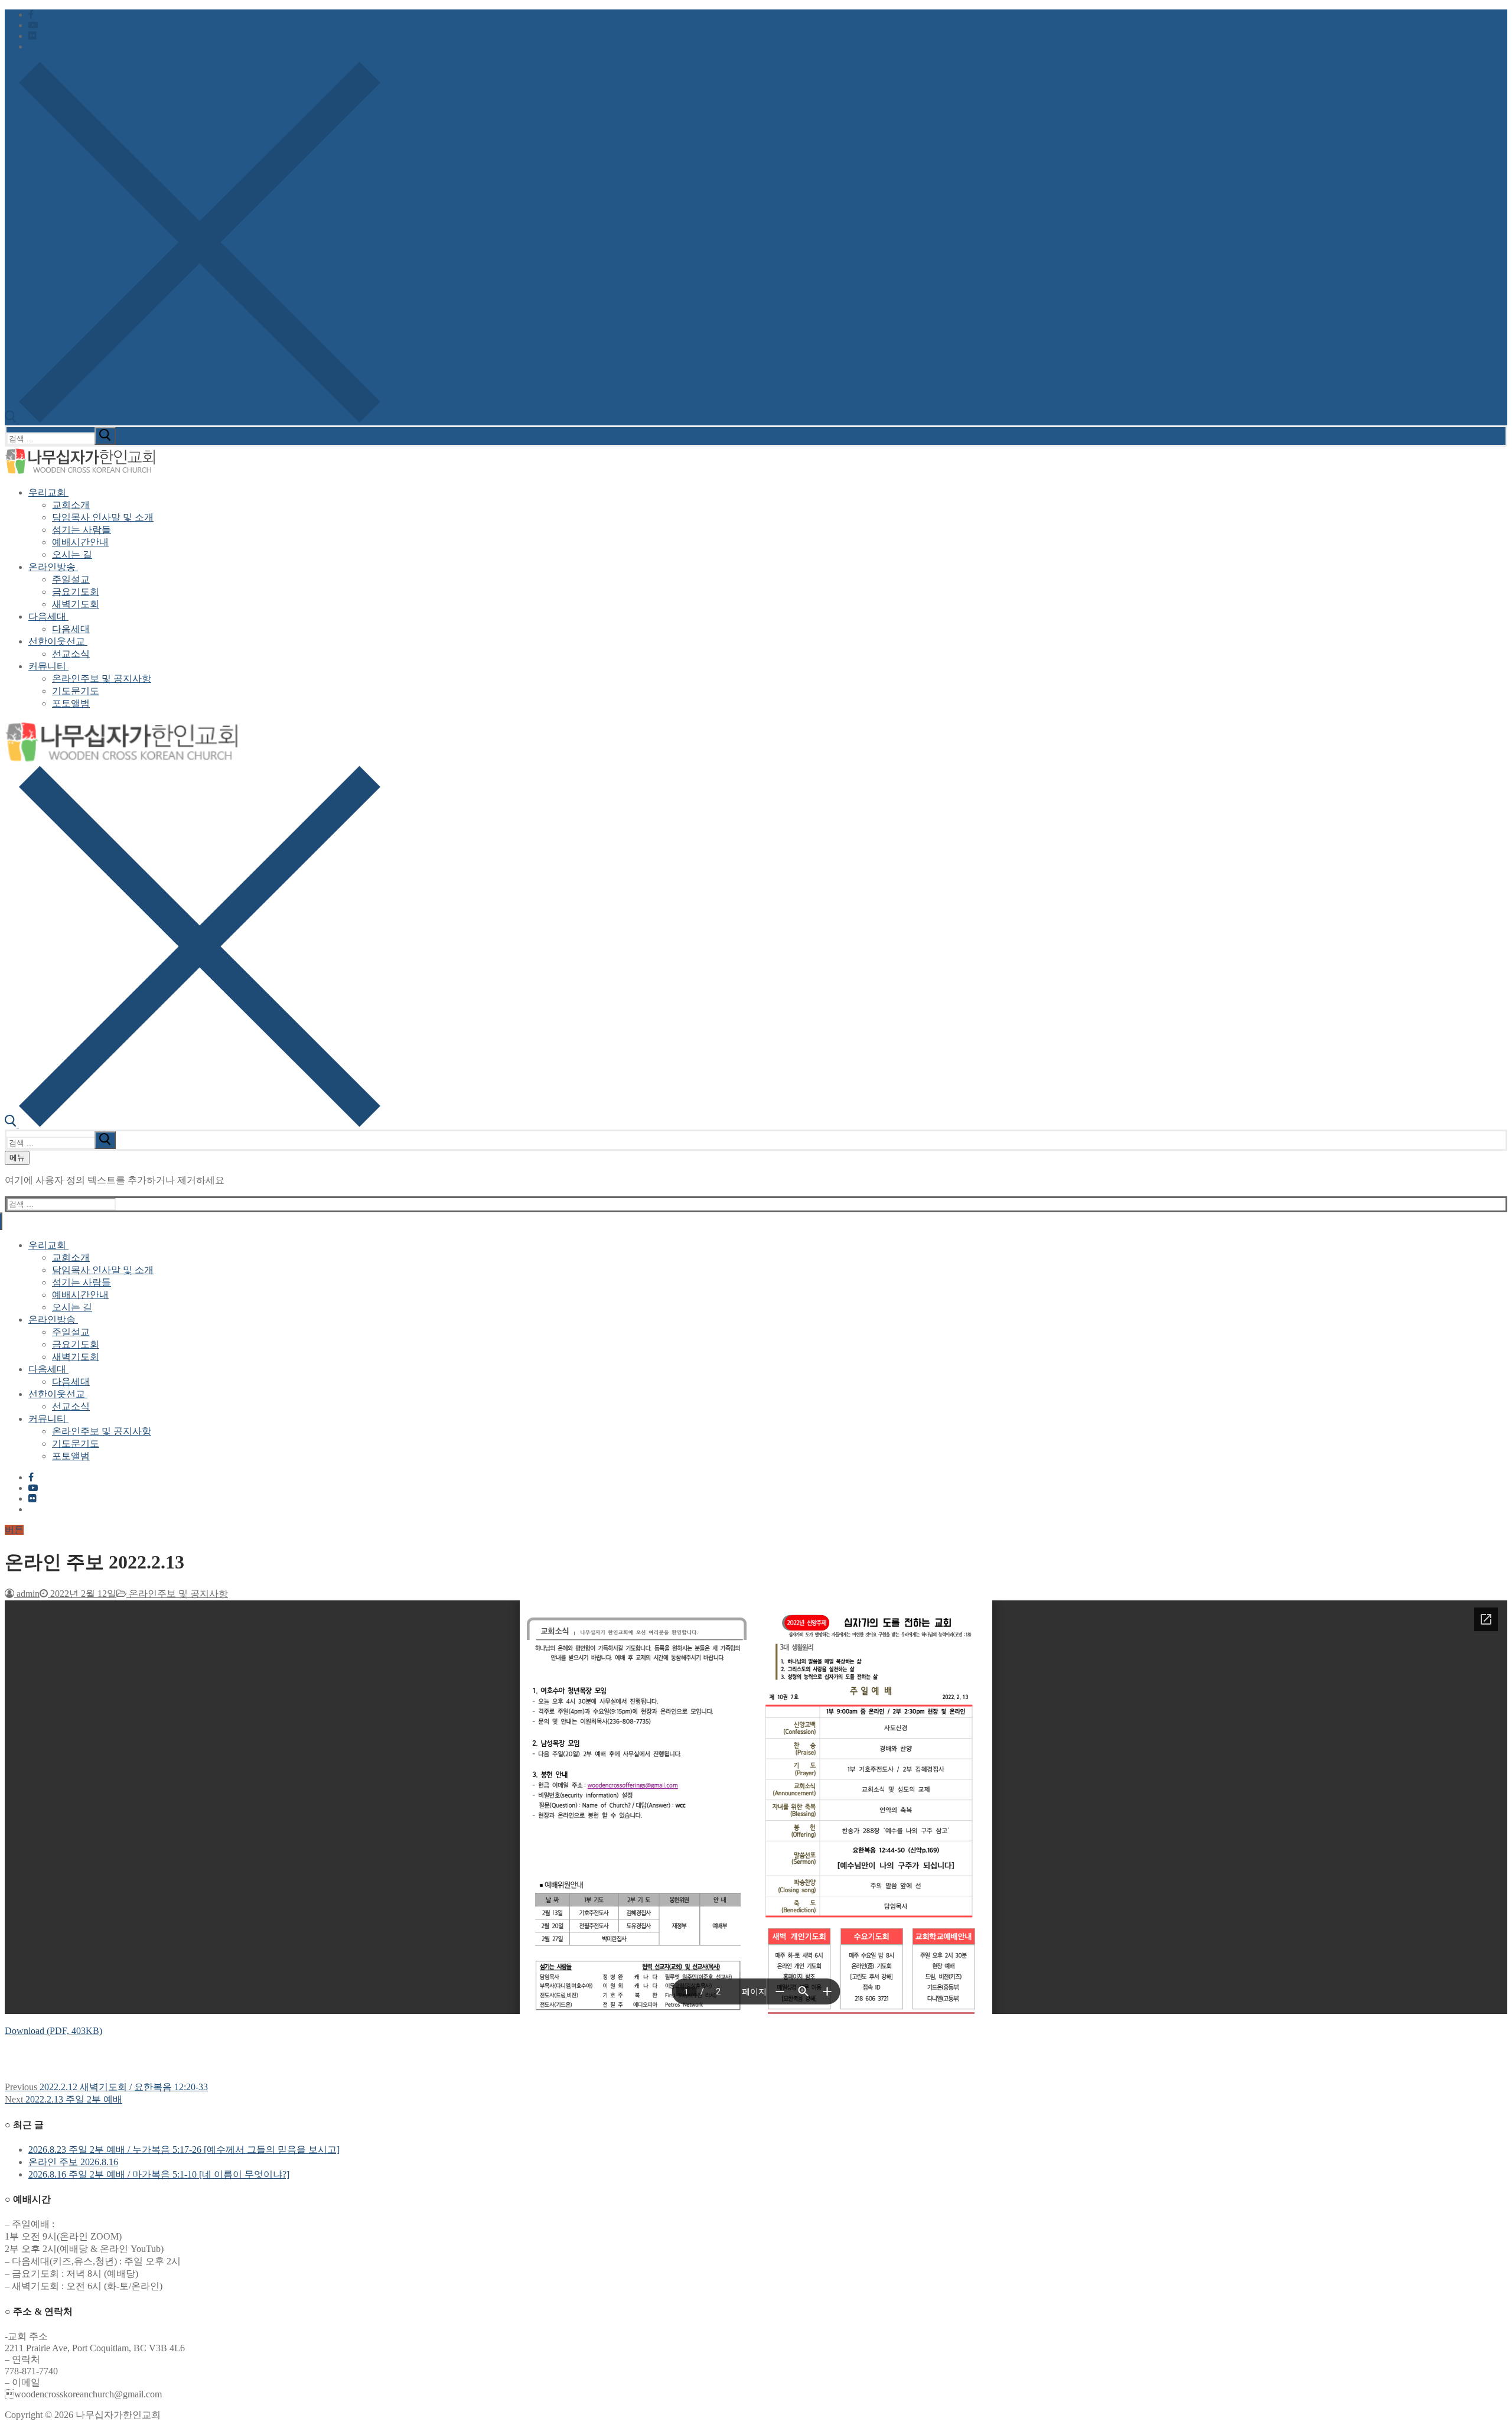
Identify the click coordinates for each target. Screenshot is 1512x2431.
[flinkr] (32, 36)
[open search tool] (193, 420)
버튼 (14, 1530)
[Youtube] (33, 25)
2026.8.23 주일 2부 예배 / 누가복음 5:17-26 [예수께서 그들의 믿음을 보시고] (184, 2150)
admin (27, 1594)
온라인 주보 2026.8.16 (73, 2162)
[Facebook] (31, 14)
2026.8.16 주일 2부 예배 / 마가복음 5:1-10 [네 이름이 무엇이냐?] (159, 2174)
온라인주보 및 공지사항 (177, 1594)
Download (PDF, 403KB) (53, 2031)
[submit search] (105, 436)
